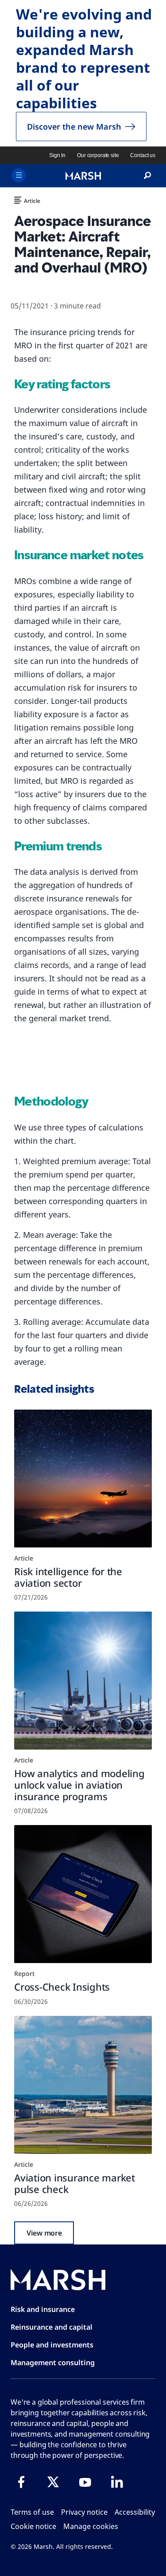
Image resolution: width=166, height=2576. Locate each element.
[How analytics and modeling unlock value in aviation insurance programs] (83, 1681)
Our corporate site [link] (98, 155)
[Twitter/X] (53, 2482)
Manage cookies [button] (91, 2526)
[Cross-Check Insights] (83, 1894)
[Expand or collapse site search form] (147, 176)
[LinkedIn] (117, 2482)
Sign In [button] (57, 155)
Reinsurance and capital (52, 2327)
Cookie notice (33, 2526)
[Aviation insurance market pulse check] (83, 2085)
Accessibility (135, 2512)
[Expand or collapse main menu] (19, 175)
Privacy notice (84, 2512)
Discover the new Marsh (74, 126)
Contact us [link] (143, 155)
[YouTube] (85, 2482)
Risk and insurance (43, 2309)
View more (44, 2233)
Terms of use (32, 2512)
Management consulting (53, 2363)
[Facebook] (21, 2482)
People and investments (52, 2345)
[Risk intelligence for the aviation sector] (83, 1479)
